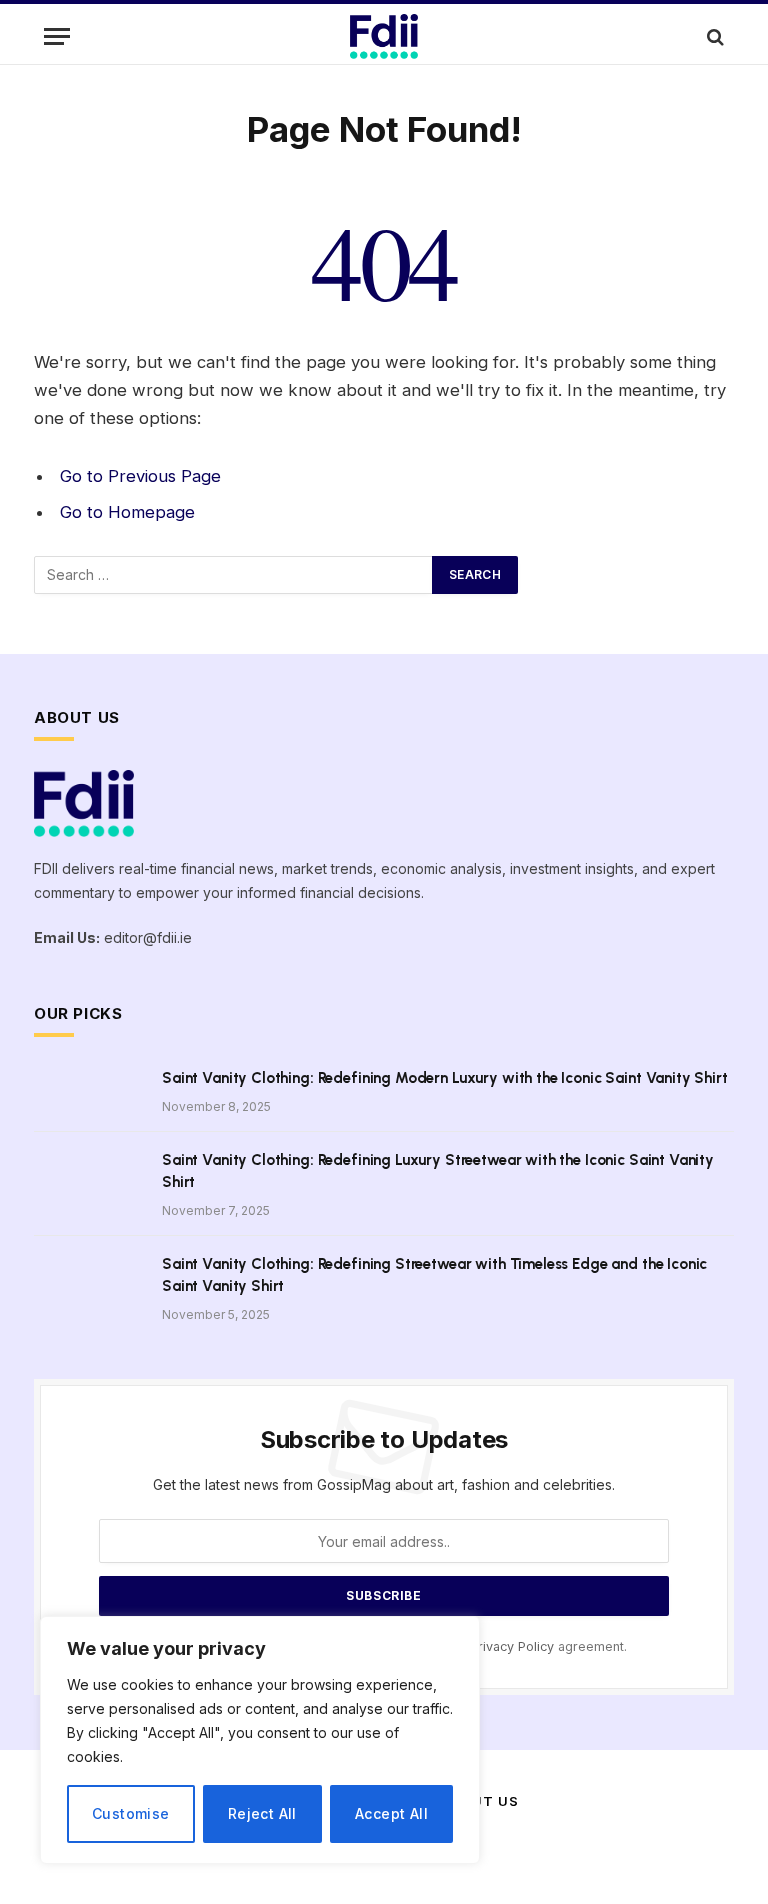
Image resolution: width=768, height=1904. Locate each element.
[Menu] (57, 36)
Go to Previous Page (140, 476)
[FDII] (384, 36)
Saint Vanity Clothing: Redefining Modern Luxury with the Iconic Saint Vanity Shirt (445, 1078)
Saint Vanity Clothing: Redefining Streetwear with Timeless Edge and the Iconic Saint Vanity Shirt (434, 1274)
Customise (131, 1813)
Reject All (262, 1813)
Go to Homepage (127, 512)
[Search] (713, 36)
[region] (260, 1740)
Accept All (391, 1813)
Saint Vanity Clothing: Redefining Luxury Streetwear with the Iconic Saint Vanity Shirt (438, 1170)
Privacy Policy (512, 1646)
